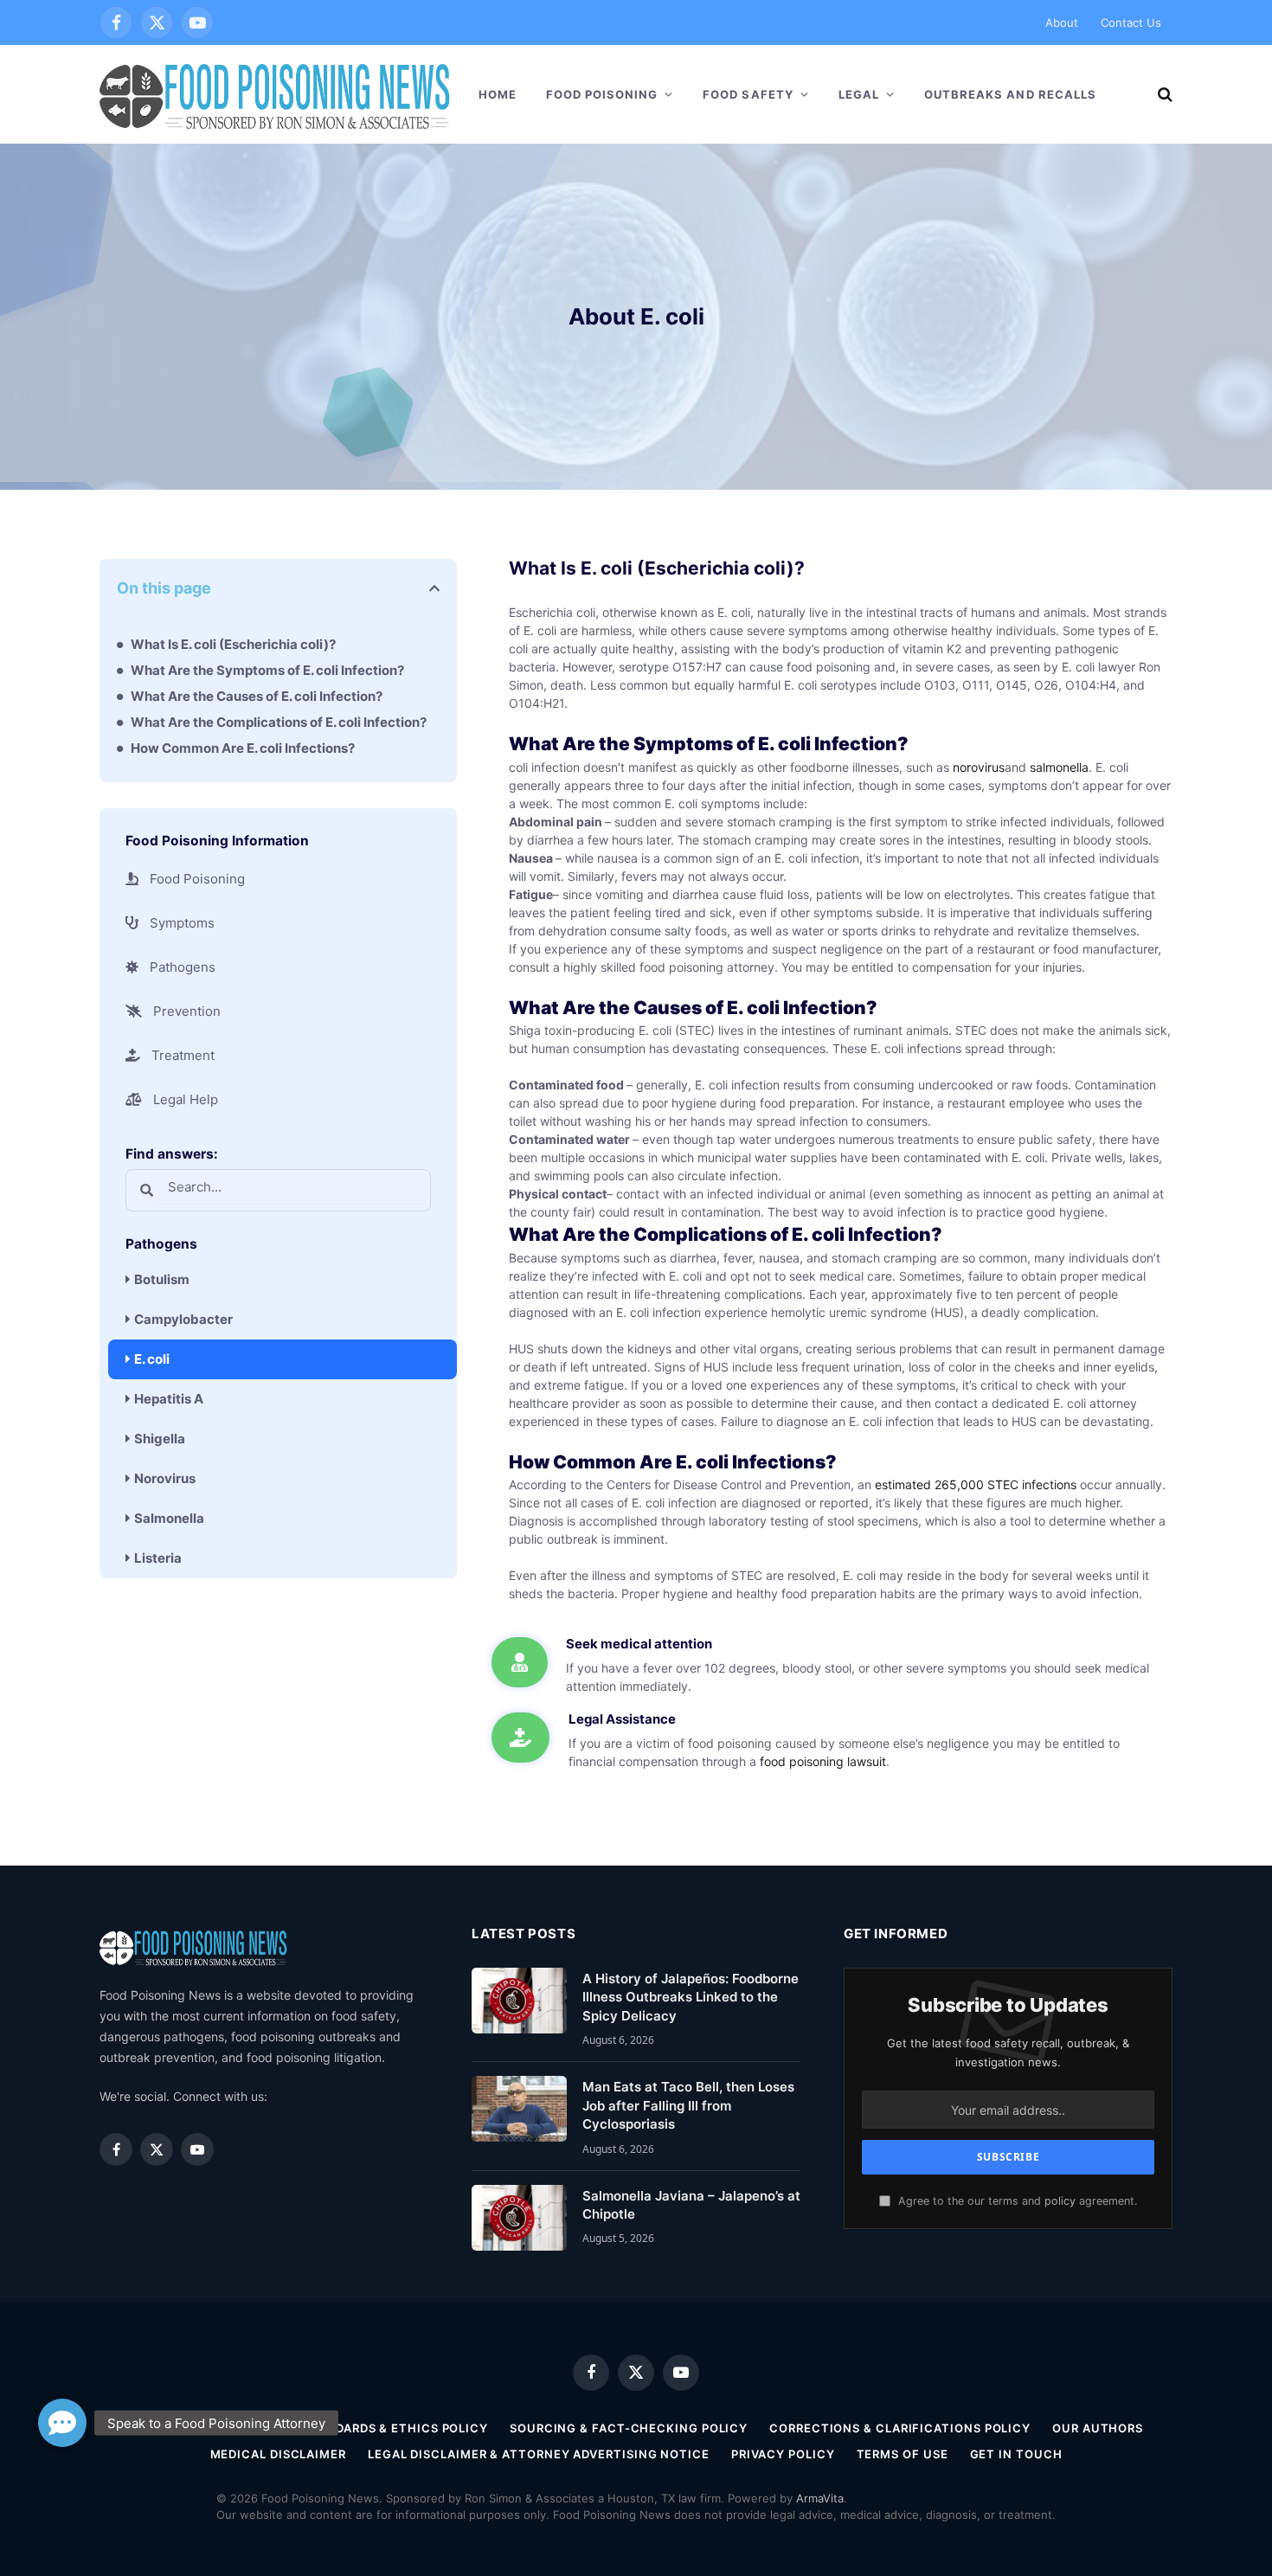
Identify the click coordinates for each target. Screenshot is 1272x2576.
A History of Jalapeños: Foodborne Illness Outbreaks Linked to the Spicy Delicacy (691, 1997)
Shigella (160, 1439)
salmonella (1059, 767)
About (1062, 22)
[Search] (1163, 95)
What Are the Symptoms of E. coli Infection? (267, 670)
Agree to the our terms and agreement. (1016, 2201)
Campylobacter (183, 1319)
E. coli (152, 1359)
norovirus (979, 767)
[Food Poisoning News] (275, 94)
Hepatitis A (169, 1399)
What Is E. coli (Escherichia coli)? (233, 644)
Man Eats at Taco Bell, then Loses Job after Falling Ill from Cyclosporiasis (688, 2105)
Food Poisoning (602, 94)
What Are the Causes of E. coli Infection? (257, 696)
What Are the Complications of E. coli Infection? (279, 722)
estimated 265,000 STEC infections (976, 1484)
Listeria (158, 1558)
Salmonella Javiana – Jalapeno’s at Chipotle (691, 2205)
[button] (434, 588)
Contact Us (1131, 22)
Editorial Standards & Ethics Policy (360, 2428)
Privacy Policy (783, 2454)
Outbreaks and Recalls (1010, 94)
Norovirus (165, 1478)
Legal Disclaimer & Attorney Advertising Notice (539, 2454)
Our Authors (1098, 2428)
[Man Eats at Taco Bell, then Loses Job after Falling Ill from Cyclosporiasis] (519, 2109)
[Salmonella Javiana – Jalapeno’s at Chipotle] (519, 2218)
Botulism (162, 1279)
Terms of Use (903, 2454)
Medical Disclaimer (278, 2454)
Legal (859, 94)
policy (1060, 2201)
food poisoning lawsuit (823, 1761)
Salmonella (169, 1518)
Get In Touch (1016, 2454)
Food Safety (748, 94)
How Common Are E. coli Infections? (243, 748)
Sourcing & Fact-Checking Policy (629, 2428)
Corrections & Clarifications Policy (900, 2428)
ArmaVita (820, 2498)
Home (498, 94)
